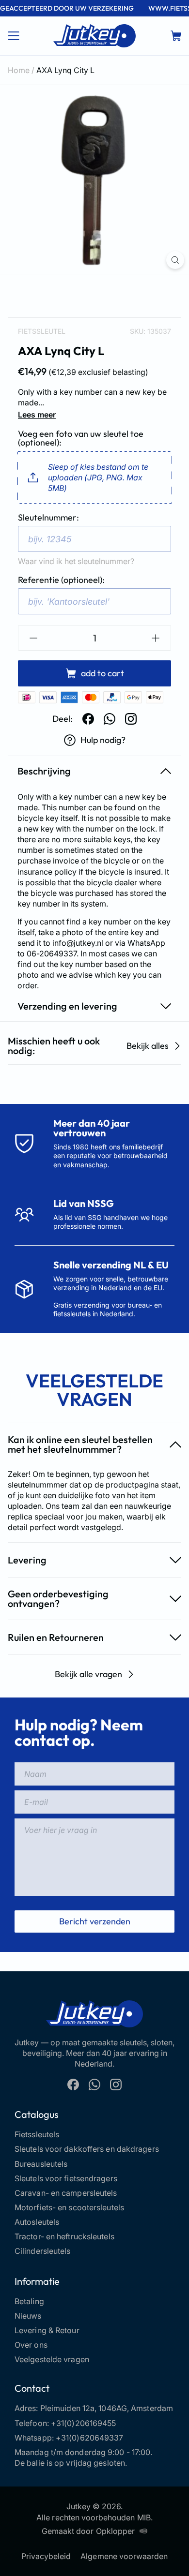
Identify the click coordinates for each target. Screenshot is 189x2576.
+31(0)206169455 (84, 2423)
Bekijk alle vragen (88, 1674)
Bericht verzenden (95, 1921)
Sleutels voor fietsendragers (66, 2178)
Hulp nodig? (103, 740)
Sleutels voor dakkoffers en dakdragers (87, 2149)
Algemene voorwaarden (124, 2556)
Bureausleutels (41, 2164)
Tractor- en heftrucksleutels (64, 2236)
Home (19, 70)
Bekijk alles (148, 1046)
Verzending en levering (67, 1006)
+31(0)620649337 (90, 2438)
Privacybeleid (46, 2556)
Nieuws (28, 2316)
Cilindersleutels (43, 2251)
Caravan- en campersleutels (66, 2193)
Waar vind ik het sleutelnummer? (76, 561)
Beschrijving (44, 771)
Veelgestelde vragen (52, 2359)
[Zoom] (175, 260)
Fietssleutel (42, 331)
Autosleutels (37, 2222)
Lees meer (37, 415)
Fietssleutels (37, 2134)
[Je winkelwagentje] (176, 36)
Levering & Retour (47, 2330)
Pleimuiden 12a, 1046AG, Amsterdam (107, 2408)
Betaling (29, 2301)
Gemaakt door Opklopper (88, 2531)
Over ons (31, 2345)
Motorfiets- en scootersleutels (69, 2207)
